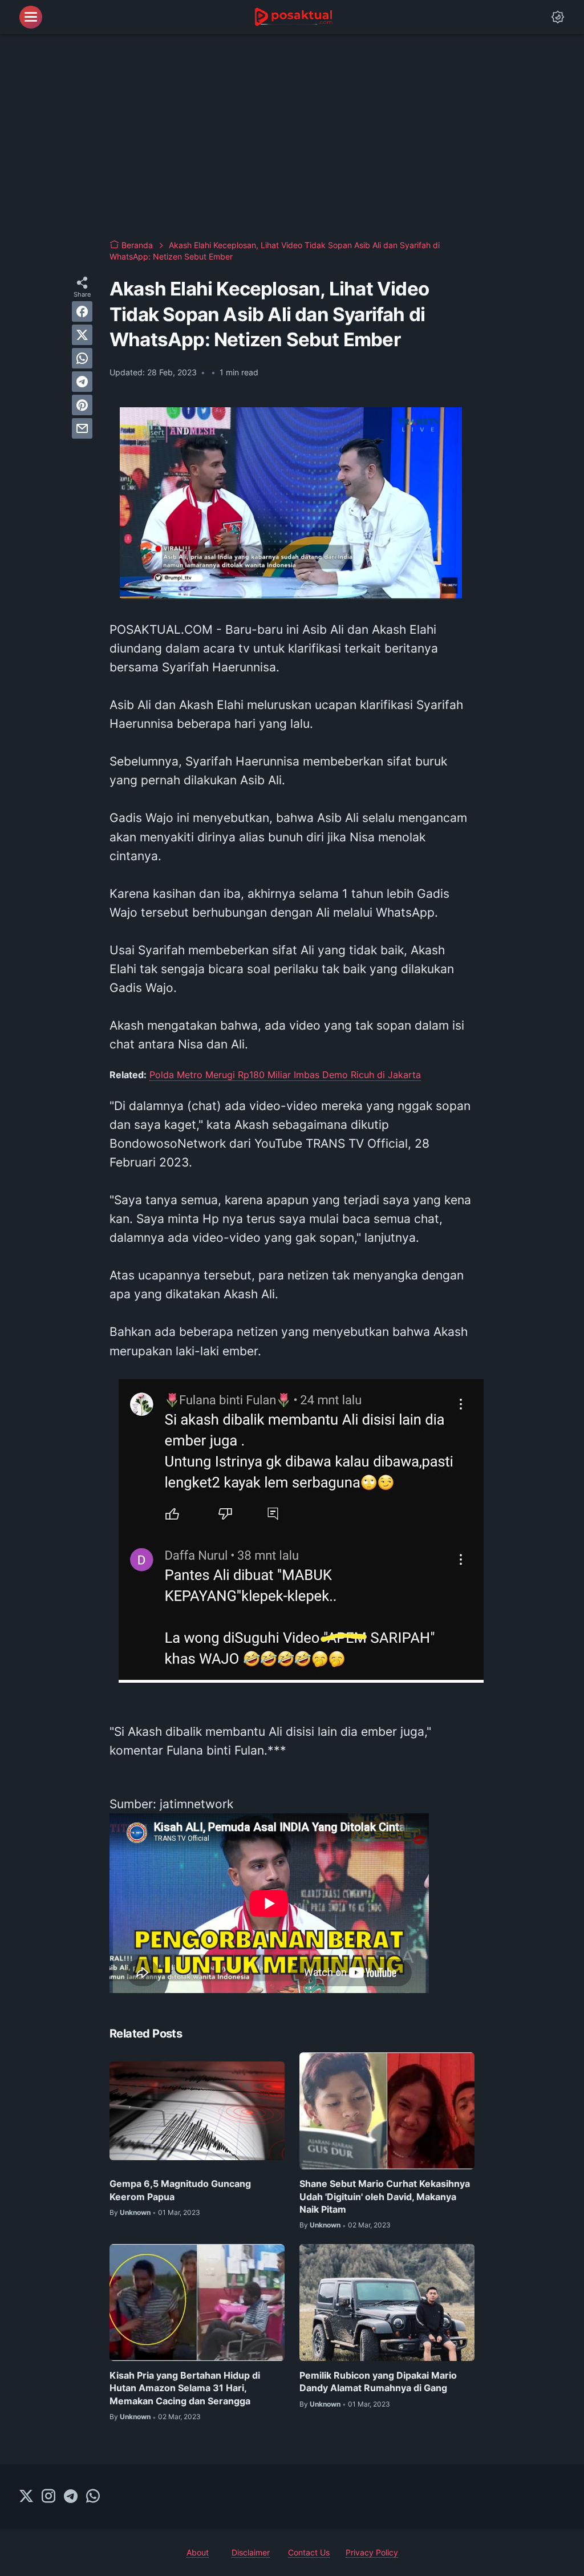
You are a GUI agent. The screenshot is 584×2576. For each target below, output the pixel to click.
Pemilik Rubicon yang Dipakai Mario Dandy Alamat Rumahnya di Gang (378, 2381)
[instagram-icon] (48, 2497)
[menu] (31, 17)
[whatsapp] (82, 358)
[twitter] (82, 335)
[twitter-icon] (26, 2497)
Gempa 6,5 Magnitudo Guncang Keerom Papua (180, 2190)
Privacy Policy (372, 2552)
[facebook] (82, 311)
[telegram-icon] (71, 2497)
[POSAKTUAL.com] (293, 17)
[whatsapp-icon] (93, 2497)
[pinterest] (82, 405)
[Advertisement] (292, 137)
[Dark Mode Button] (558, 17)
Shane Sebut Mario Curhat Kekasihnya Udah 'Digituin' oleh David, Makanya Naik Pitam (385, 2196)
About (198, 2552)
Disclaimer (251, 2552)
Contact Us (309, 2552)
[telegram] (82, 382)
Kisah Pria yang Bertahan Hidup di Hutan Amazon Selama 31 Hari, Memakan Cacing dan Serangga (185, 2388)
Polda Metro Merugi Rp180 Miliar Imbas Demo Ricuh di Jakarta (285, 1075)
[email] (82, 428)
